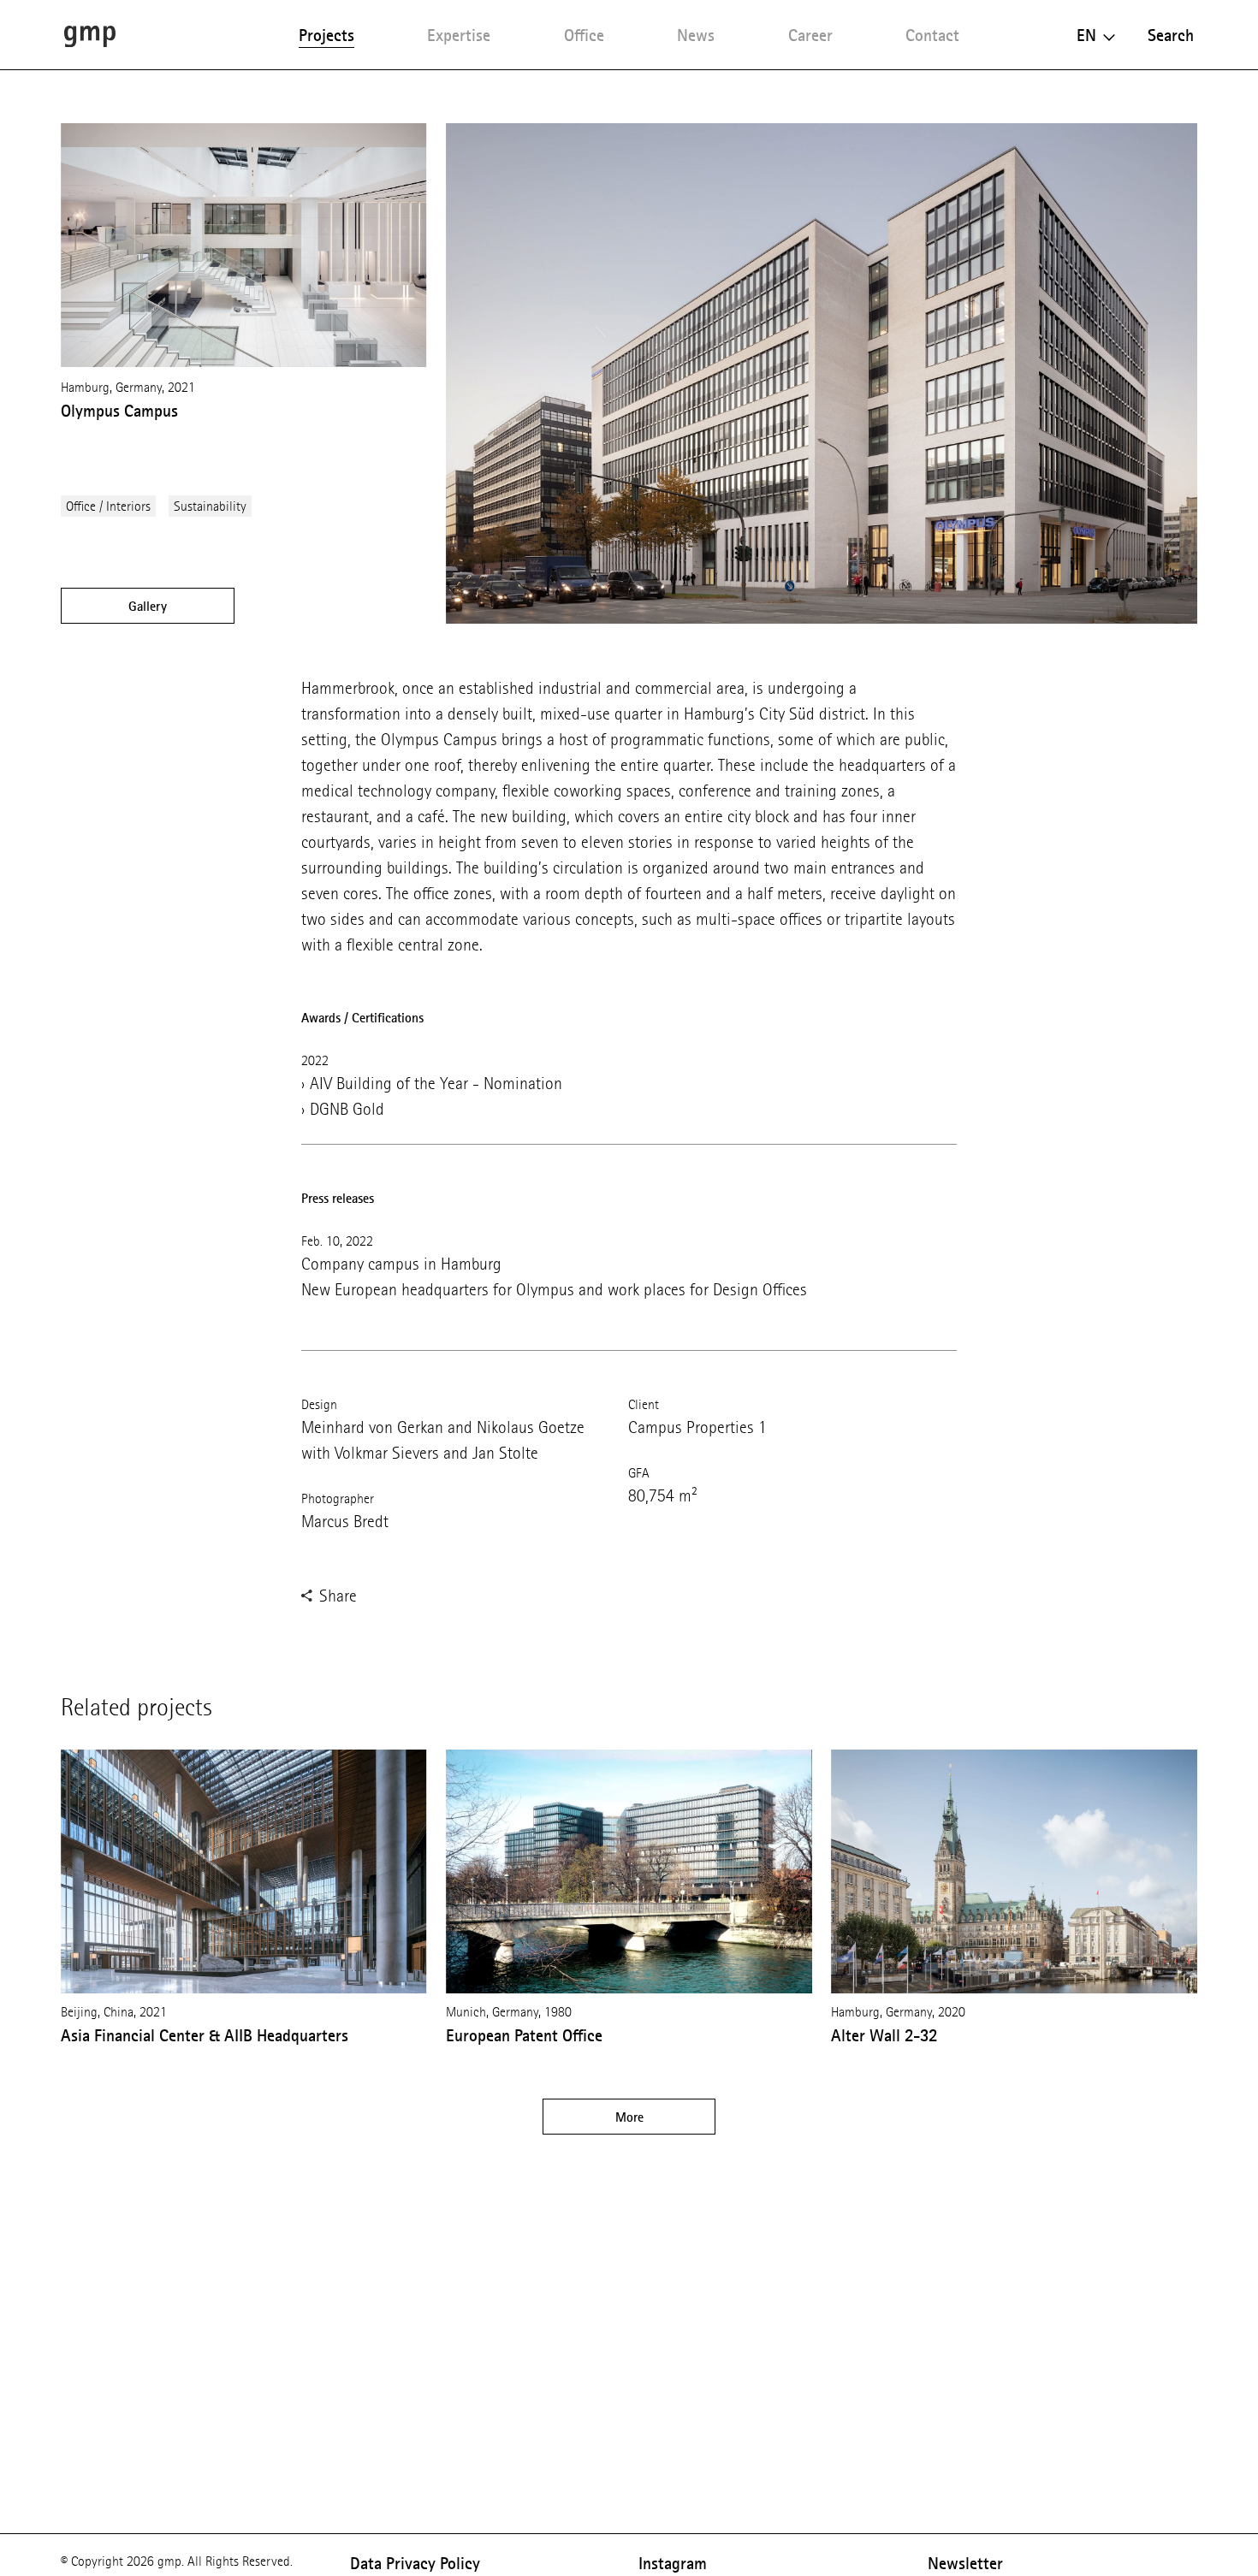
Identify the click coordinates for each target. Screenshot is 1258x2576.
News (696, 35)
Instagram (673, 2563)
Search (1171, 35)
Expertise (459, 35)
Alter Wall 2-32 (884, 2035)
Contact (932, 35)
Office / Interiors (108, 506)
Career (810, 35)
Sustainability (210, 506)
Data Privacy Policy (415, 2563)
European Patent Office (524, 2035)
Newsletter (965, 2563)
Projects (326, 35)
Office (584, 35)
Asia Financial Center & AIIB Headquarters (205, 2035)
